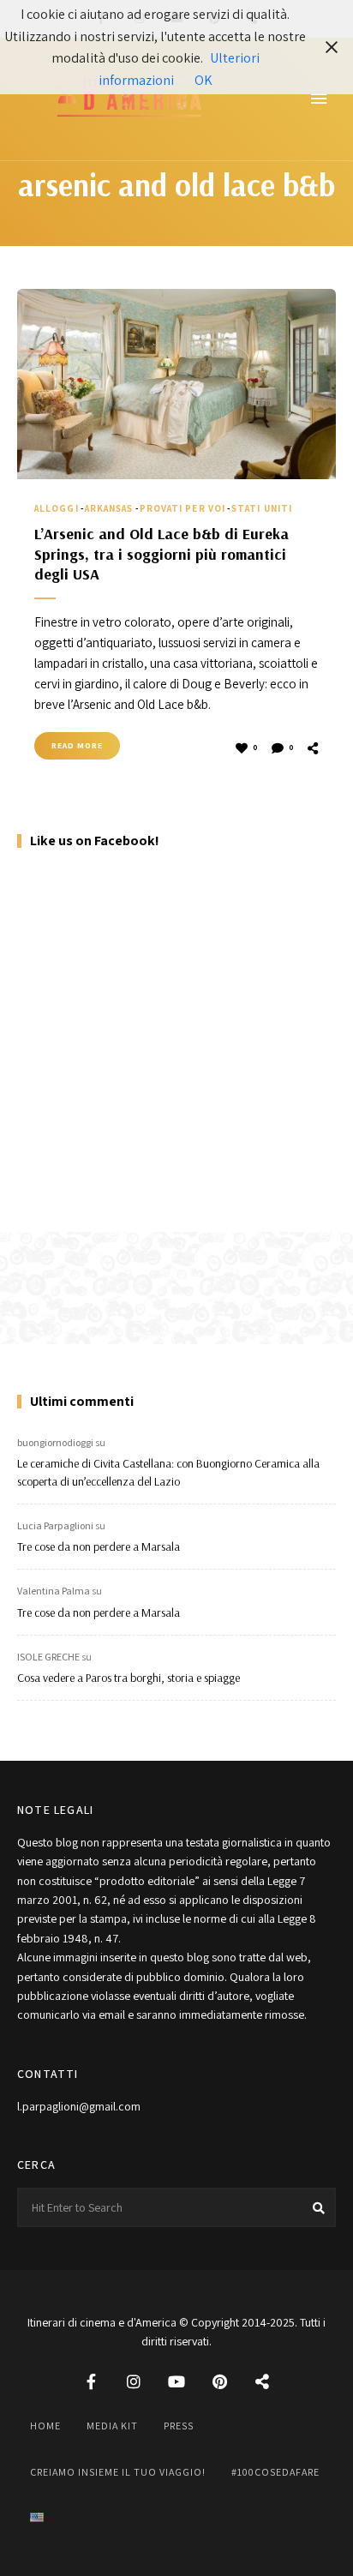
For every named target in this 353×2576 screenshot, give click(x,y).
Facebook (91, 2381)
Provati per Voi (183, 508)
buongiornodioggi (55, 1442)
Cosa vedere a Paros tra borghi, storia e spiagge (129, 1678)
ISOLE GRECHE (48, 1657)
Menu (319, 99)
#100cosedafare (275, 2472)
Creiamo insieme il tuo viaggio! (118, 2472)
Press (179, 2426)
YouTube (176, 2381)
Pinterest (219, 2381)
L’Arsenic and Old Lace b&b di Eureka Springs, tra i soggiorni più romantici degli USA (162, 554)
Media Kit (112, 2426)
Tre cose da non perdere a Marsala (99, 1546)
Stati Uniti (262, 508)
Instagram (134, 2381)
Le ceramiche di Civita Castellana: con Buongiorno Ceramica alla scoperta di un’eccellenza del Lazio (168, 1472)
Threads (262, 2381)
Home (45, 2426)
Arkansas (109, 508)
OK (203, 80)
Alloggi (57, 508)
